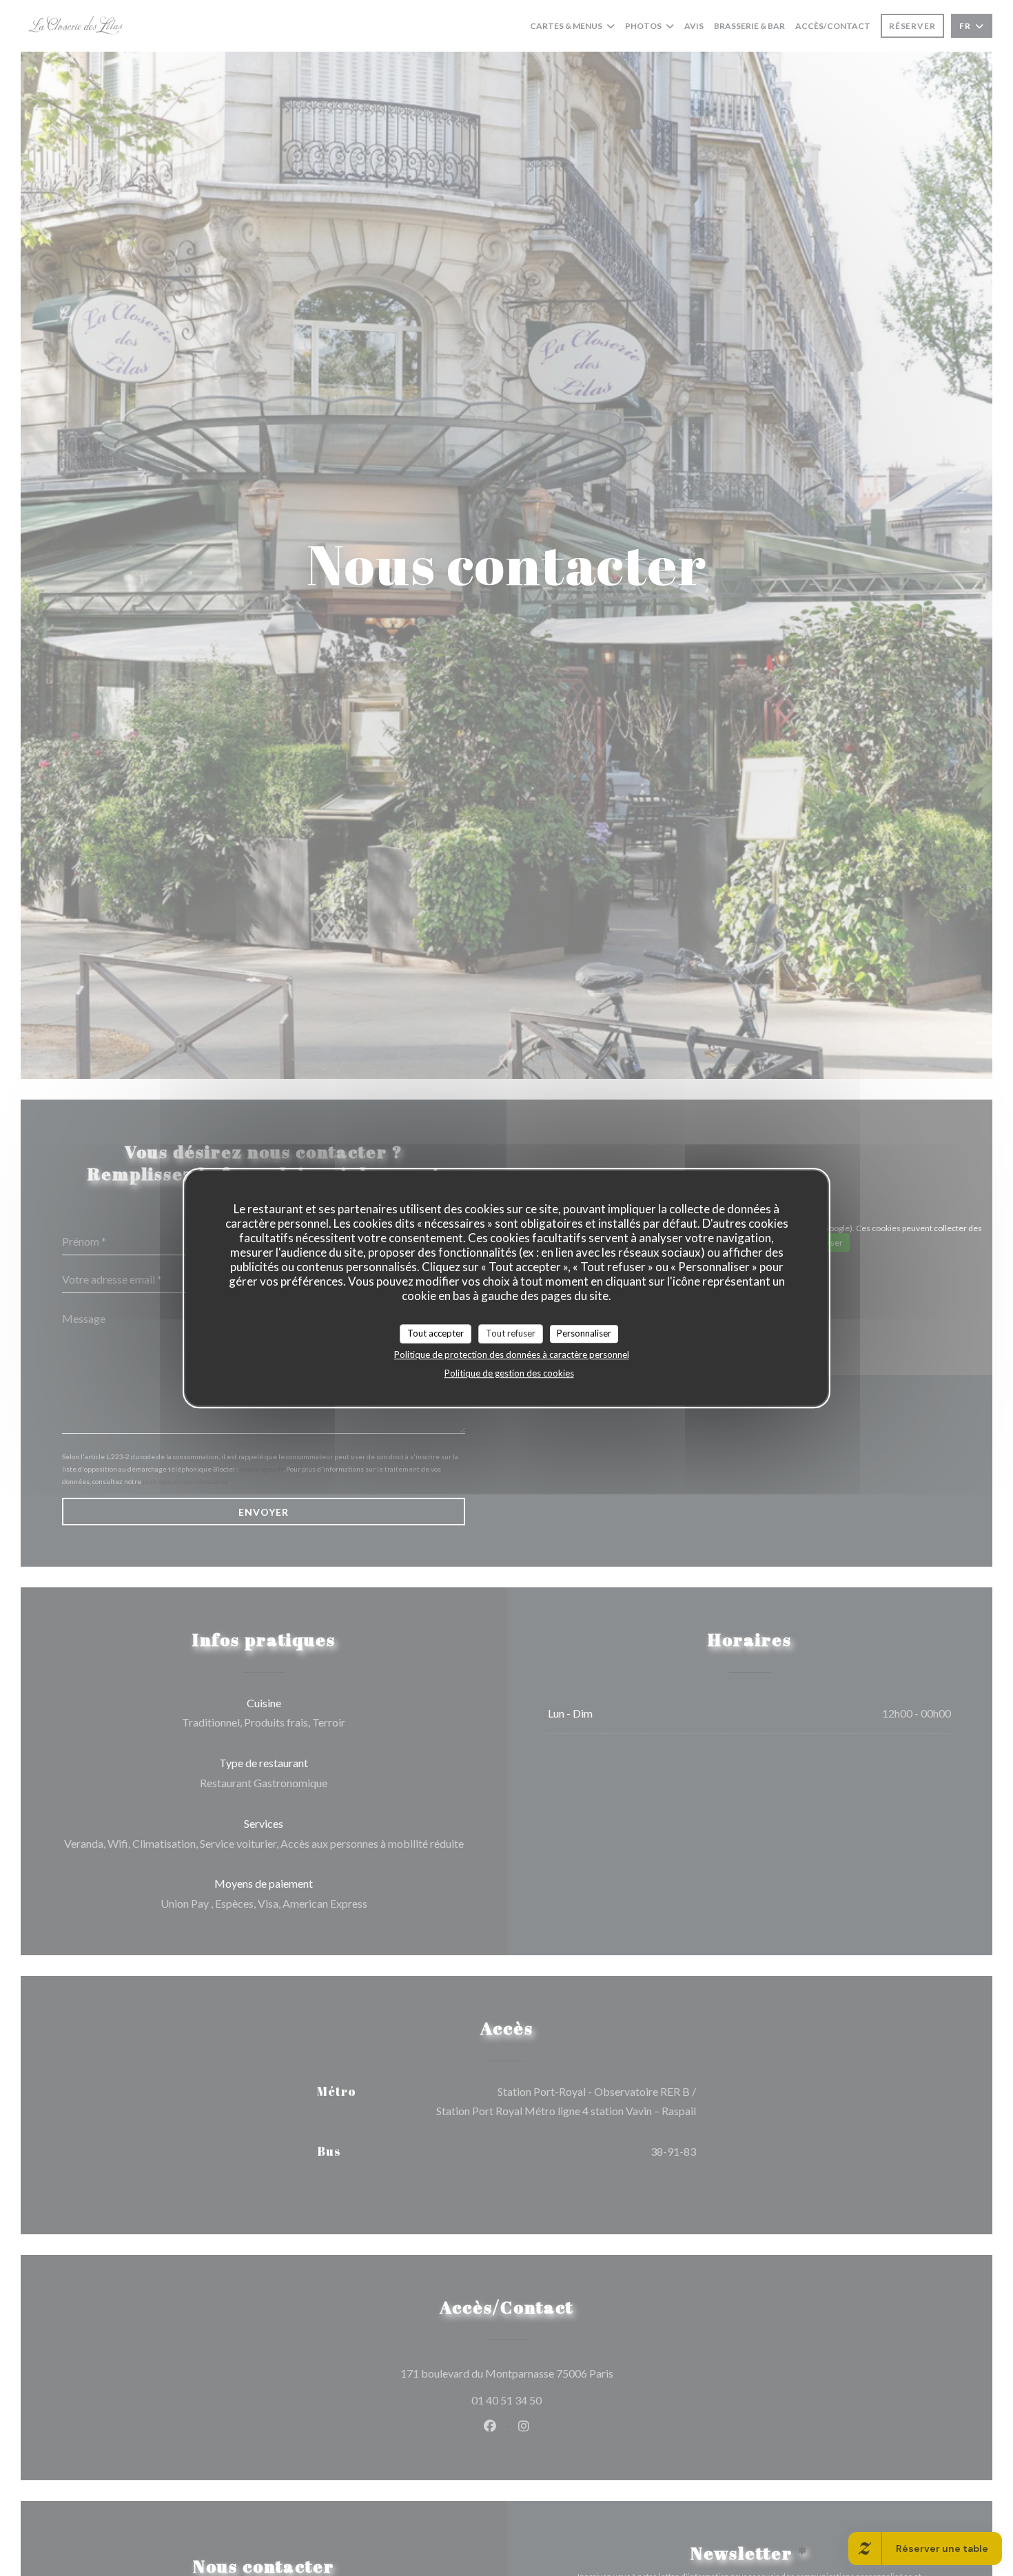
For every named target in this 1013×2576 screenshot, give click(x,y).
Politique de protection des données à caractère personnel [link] (512, 1354)
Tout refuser (511, 1333)
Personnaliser (584, 1333)
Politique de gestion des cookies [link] (509, 1372)
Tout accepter (436, 1333)
